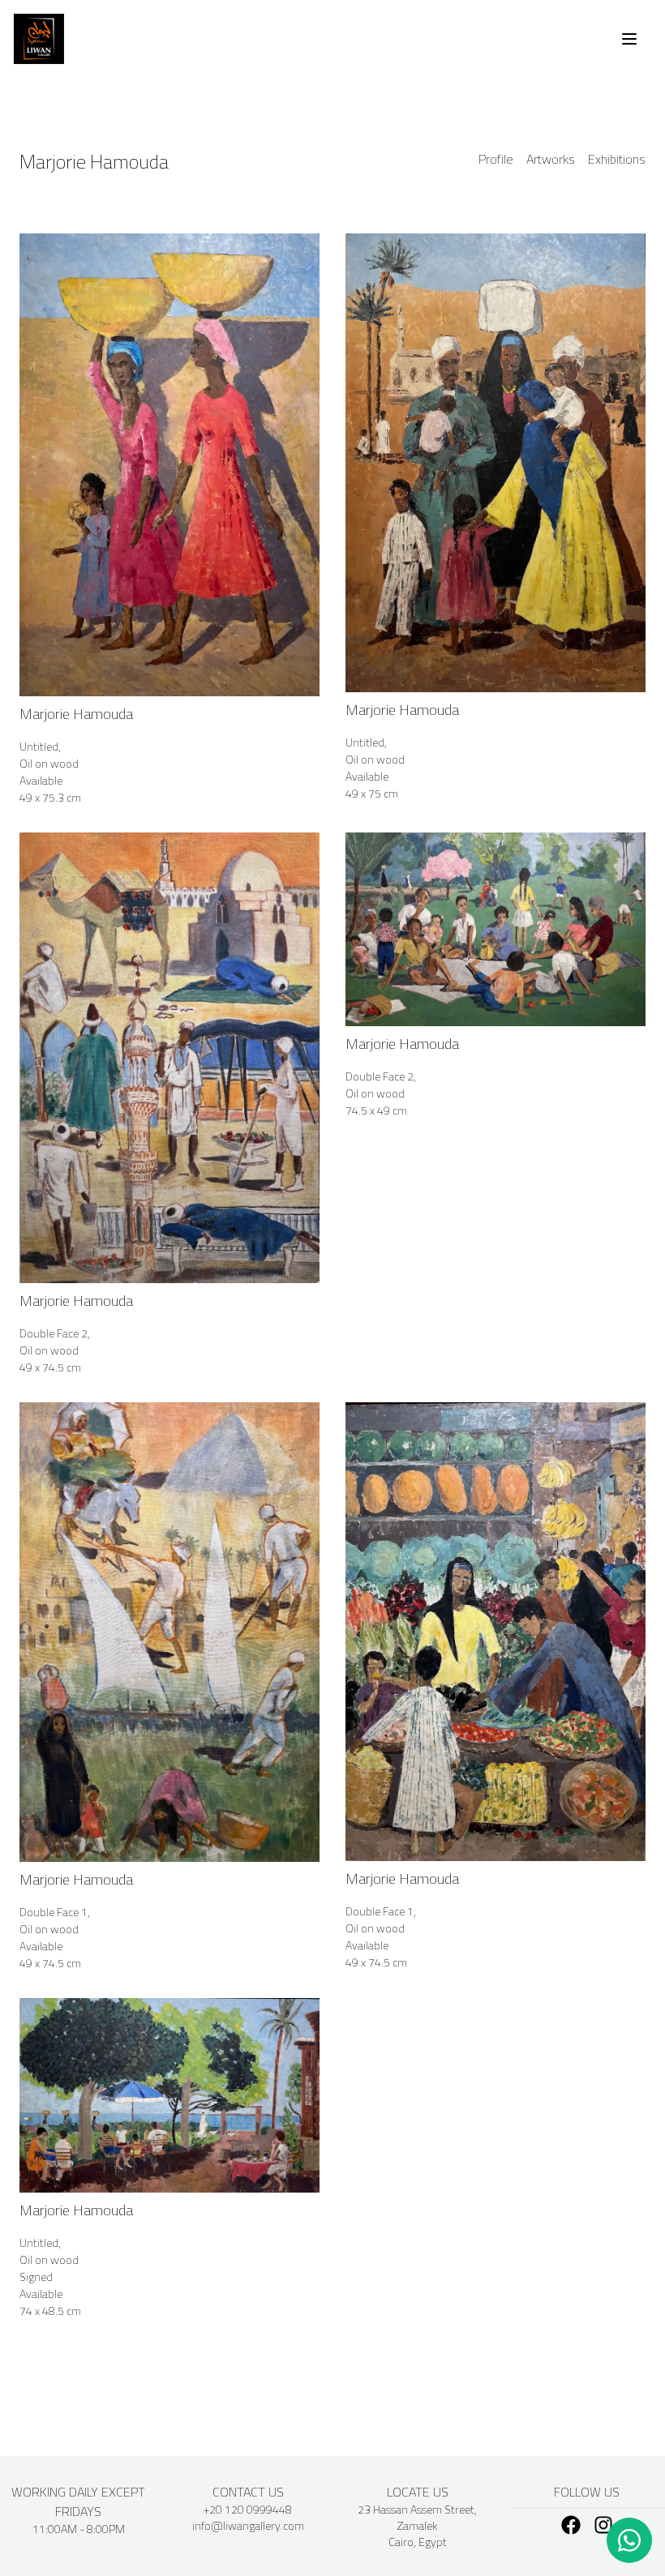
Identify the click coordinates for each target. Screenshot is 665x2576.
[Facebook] (571, 2525)
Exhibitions (617, 160)
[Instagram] (603, 2525)
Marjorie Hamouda (94, 162)
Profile (496, 160)
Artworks (551, 160)
